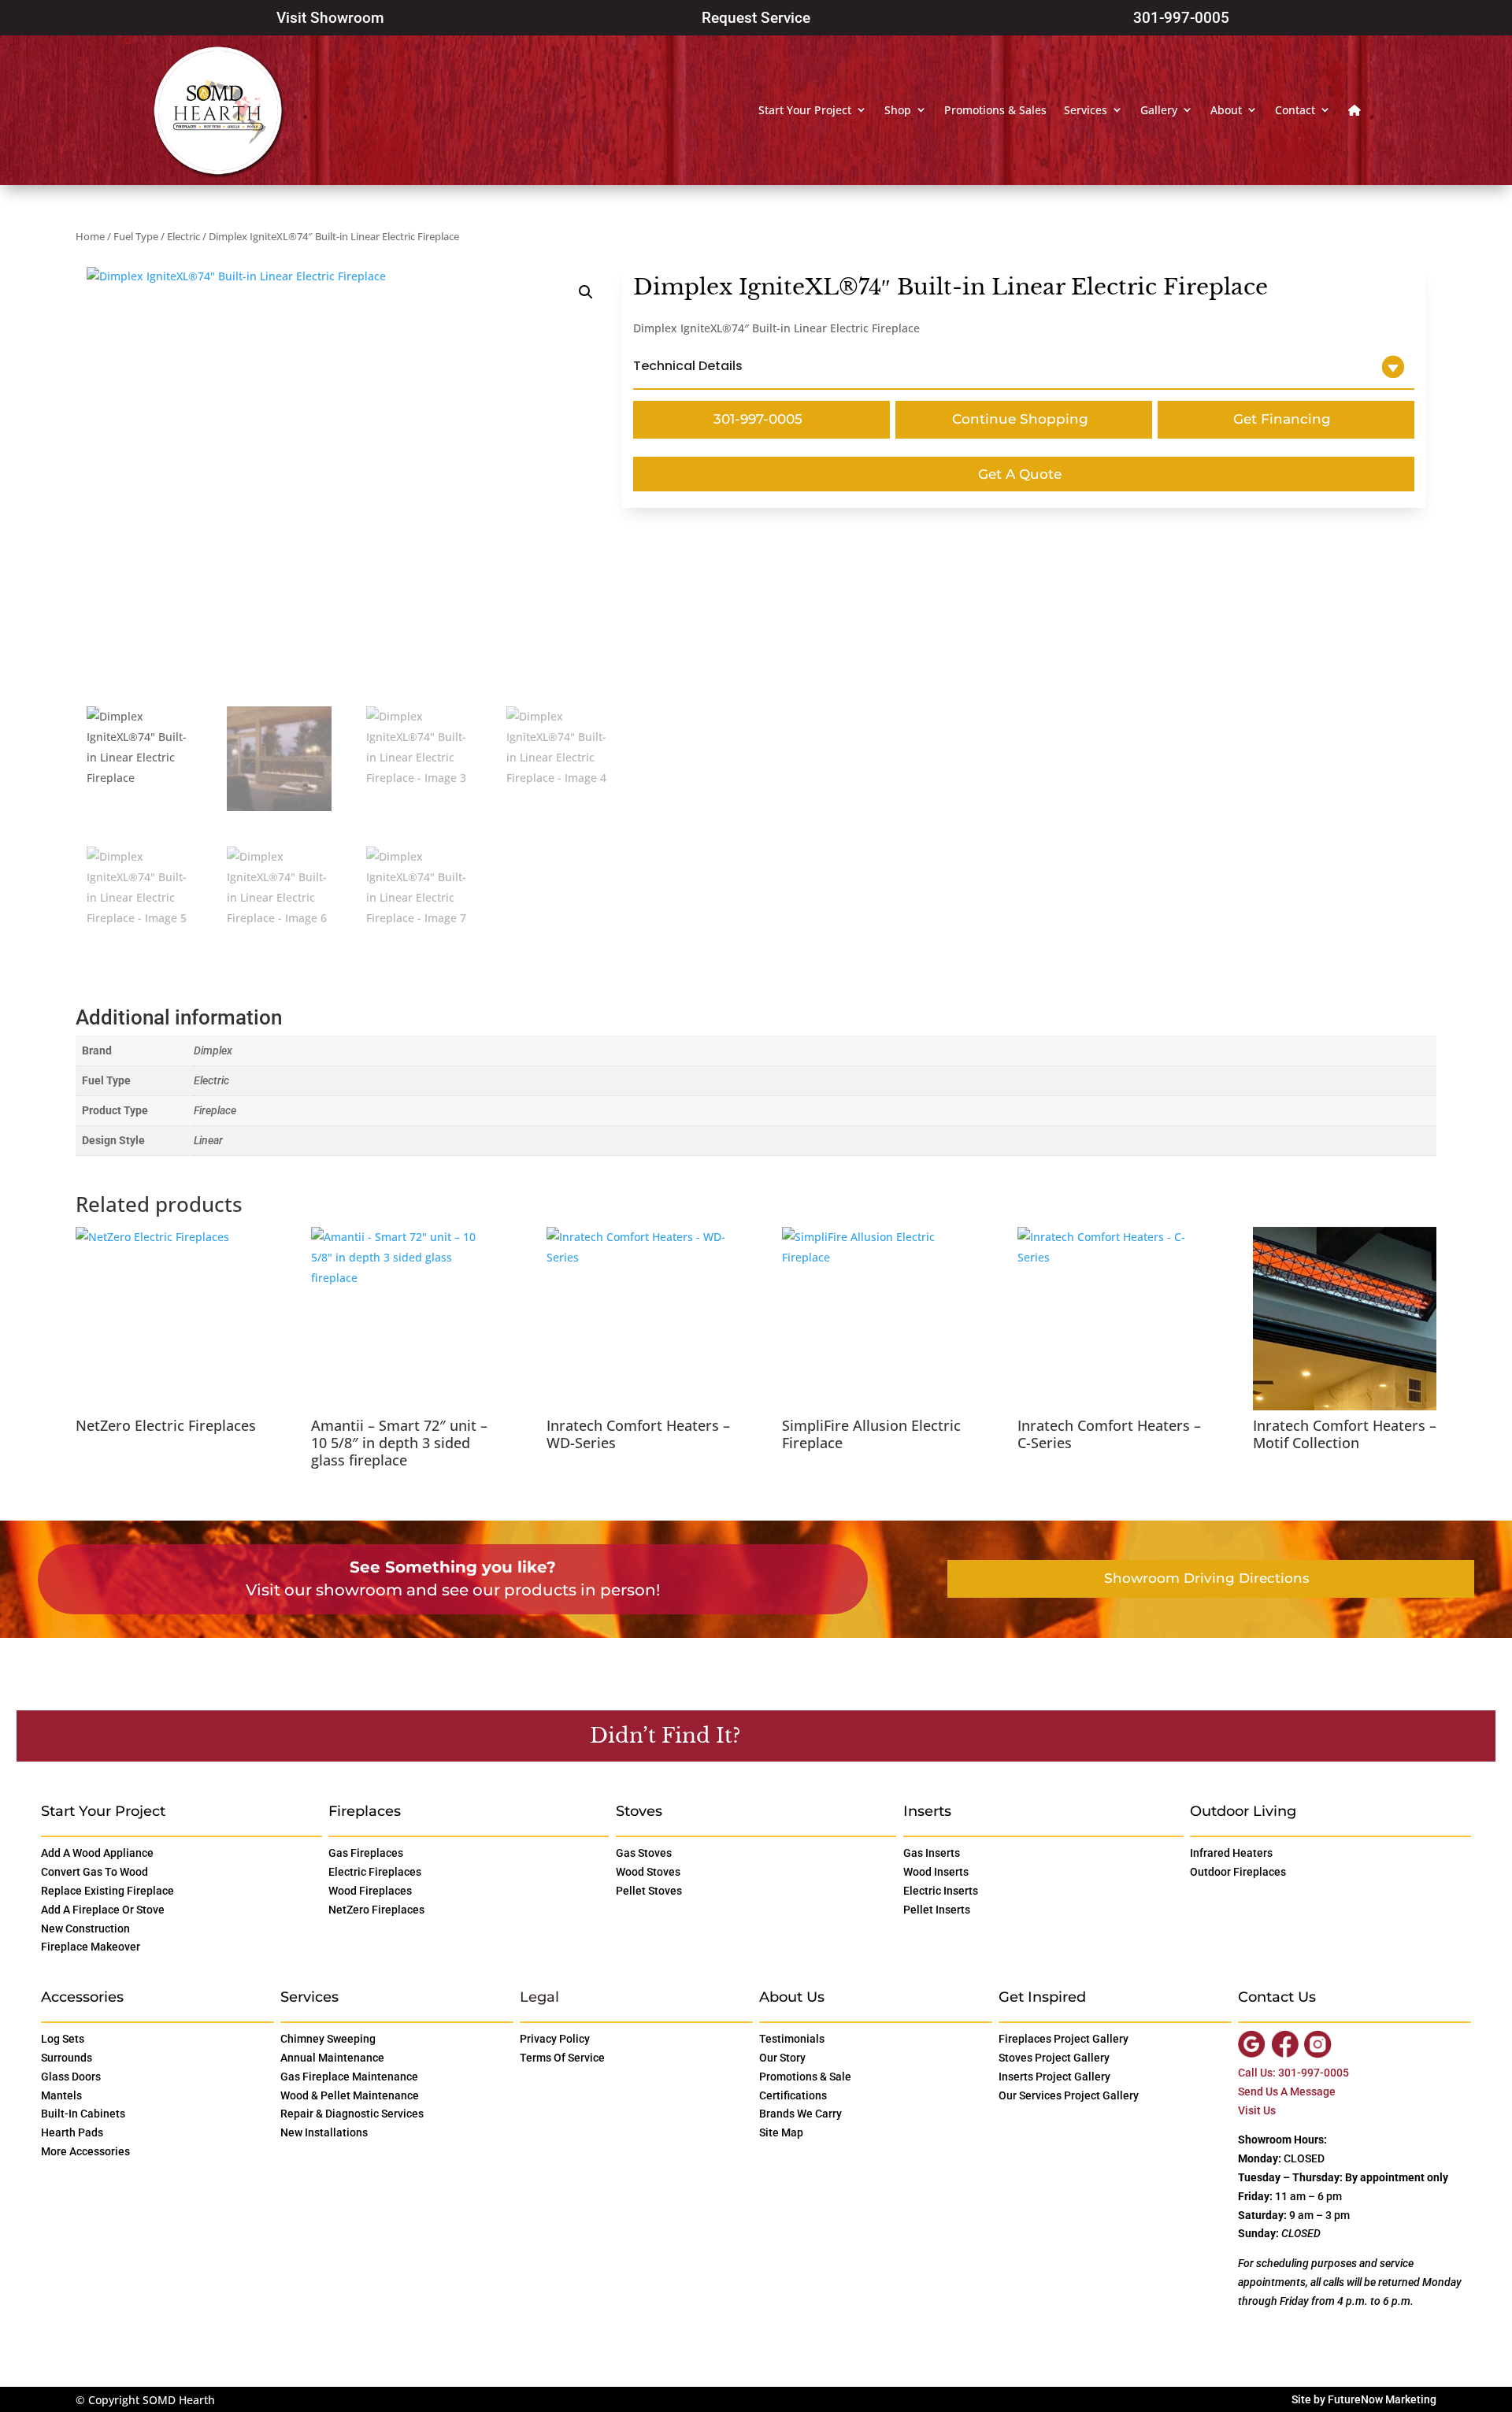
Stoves (639, 1811)
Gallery (1159, 110)
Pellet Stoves (649, 1891)
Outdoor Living (1243, 1811)
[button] (586, 292)
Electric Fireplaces (375, 1872)
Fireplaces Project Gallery (1064, 2039)
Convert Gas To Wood (94, 1872)
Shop (898, 110)
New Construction (85, 1928)
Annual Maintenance (332, 2058)
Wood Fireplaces (370, 1891)
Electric (183, 236)
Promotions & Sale (805, 2077)
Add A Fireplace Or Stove (103, 1910)
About (1226, 110)
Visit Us (1257, 2110)
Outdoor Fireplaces (1238, 1872)
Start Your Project (805, 110)
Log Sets (63, 2039)
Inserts (927, 1811)
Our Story (782, 2058)
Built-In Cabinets (83, 2114)
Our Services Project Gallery (1069, 2095)
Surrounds (67, 2058)
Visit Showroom (330, 18)
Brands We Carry (800, 2114)
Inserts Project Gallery (1054, 2077)
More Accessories (85, 2151)
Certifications (793, 2095)
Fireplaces (365, 1811)
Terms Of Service (562, 2058)
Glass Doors (71, 2077)
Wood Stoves (648, 1872)
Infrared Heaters (1231, 1853)
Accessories (82, 1997)
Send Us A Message (1287, 2092)
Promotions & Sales (995, 110)
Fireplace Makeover (91, 1947)
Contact (1295, 110)
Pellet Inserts (937, 1910)
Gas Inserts (932, 1853)
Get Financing (1282, 419)
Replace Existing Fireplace (107, 1891)
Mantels (61, 2095)
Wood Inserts (936, 1872)
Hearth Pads (72, 2132)
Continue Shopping (1020, 419)
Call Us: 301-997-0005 (1293, 2073)
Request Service (756, 18)
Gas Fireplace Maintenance (349, 2077)
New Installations (324, 2132)
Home (90, 236)
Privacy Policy (555, 2039)
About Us (792, 1997)
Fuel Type (136, 236)
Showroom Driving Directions (1207, 1578)
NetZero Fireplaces (376, 1910)
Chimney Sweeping (328, 2039)
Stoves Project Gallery (1054, 2058)
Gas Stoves (644, 1853)
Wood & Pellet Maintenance (350, 2095)
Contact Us (823, 1735)
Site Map (781, 2132)
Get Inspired (1042, 1997)
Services (1086, 110)
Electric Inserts (941, 1891)
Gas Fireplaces (366, 1853)
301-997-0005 (1181, 18)
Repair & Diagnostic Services (352, 2114)
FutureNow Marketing (1382, 2399)
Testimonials (792, 2039)
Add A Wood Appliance (97, 1853)
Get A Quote (1020, 474)
